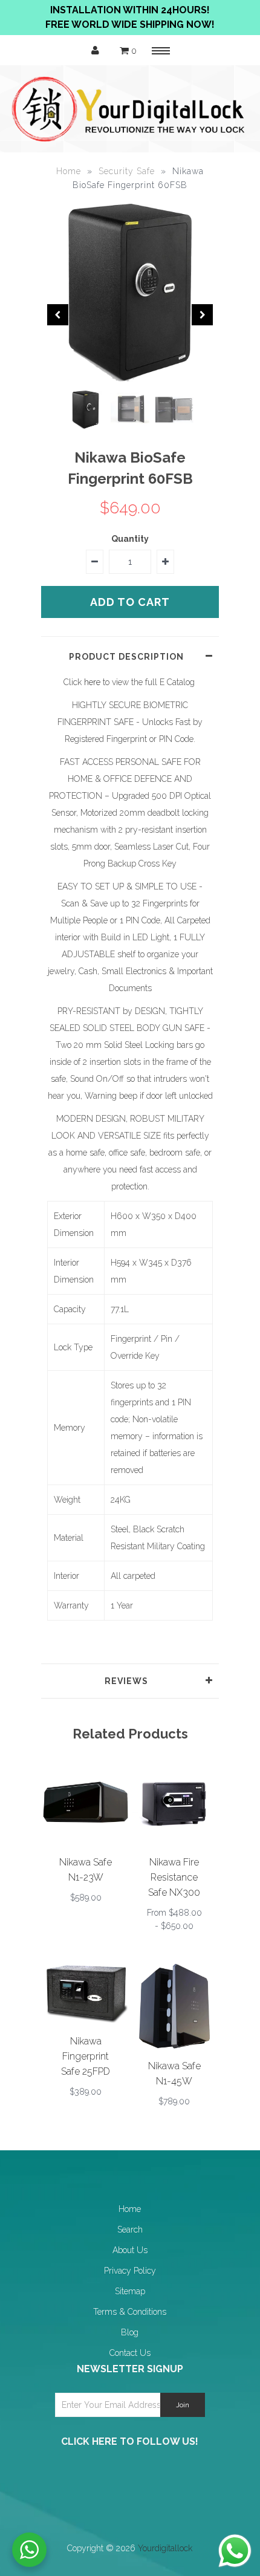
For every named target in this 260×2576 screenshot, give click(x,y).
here (92, 682)
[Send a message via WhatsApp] (235, 2551)
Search (130, 2230)
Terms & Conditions (130, 2312)
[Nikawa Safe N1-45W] (174, 2046)
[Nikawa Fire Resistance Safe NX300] (174, 1842)
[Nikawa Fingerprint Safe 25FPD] (86, 2020)
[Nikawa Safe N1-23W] (86, 1842)
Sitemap (130, 2291)
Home (69, 171)
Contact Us (130, 2353)
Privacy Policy (130, 2271)
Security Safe (127, 171)
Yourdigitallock (165, 2548)
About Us (130, 2250)
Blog (130, 2332)
